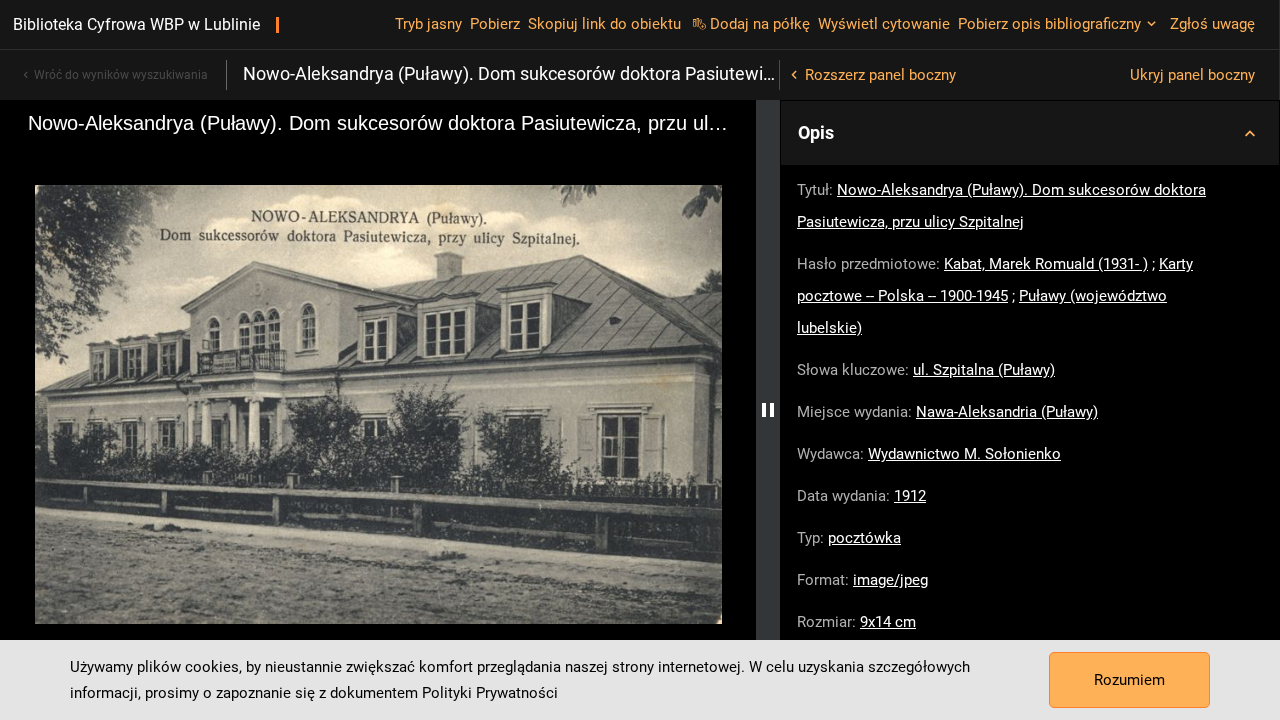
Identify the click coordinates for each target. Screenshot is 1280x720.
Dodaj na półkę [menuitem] (760, 24)
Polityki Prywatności (490, 693)
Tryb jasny (428, 24)
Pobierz (495, 24)
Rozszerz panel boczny (880, 75)
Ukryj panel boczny (1192, 75)
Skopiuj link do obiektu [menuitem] (604, 24)
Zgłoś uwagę (1212, 24)
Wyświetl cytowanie (884, 24)
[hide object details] (768, 410)
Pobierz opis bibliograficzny (1049, 24)
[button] (1030, 133)
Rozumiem (1129, 680)
